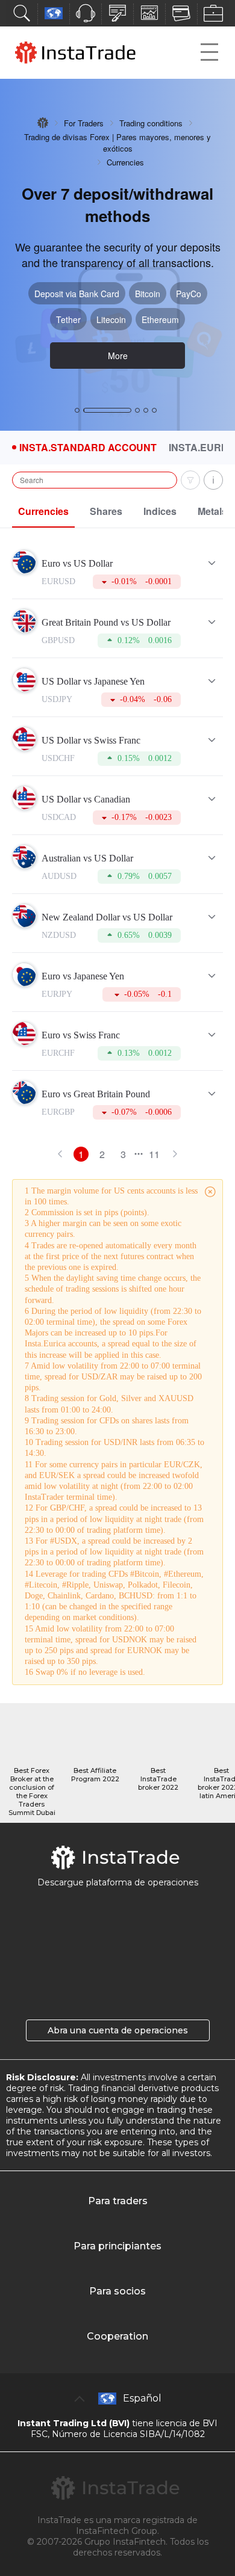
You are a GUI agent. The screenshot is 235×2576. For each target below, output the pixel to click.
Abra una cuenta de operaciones (118, 2030)
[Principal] (43, 123)
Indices (160, 511)
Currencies (43, 511)
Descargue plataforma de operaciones (118, 1882)
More (118, 356)
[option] (117, 255)
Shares (106, 511)
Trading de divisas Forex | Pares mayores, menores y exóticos (117, 143)
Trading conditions (151, 123)
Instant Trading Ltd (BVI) (74, 2423)
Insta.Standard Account (88, 448)
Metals (212, 511)
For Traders (84, 123)
